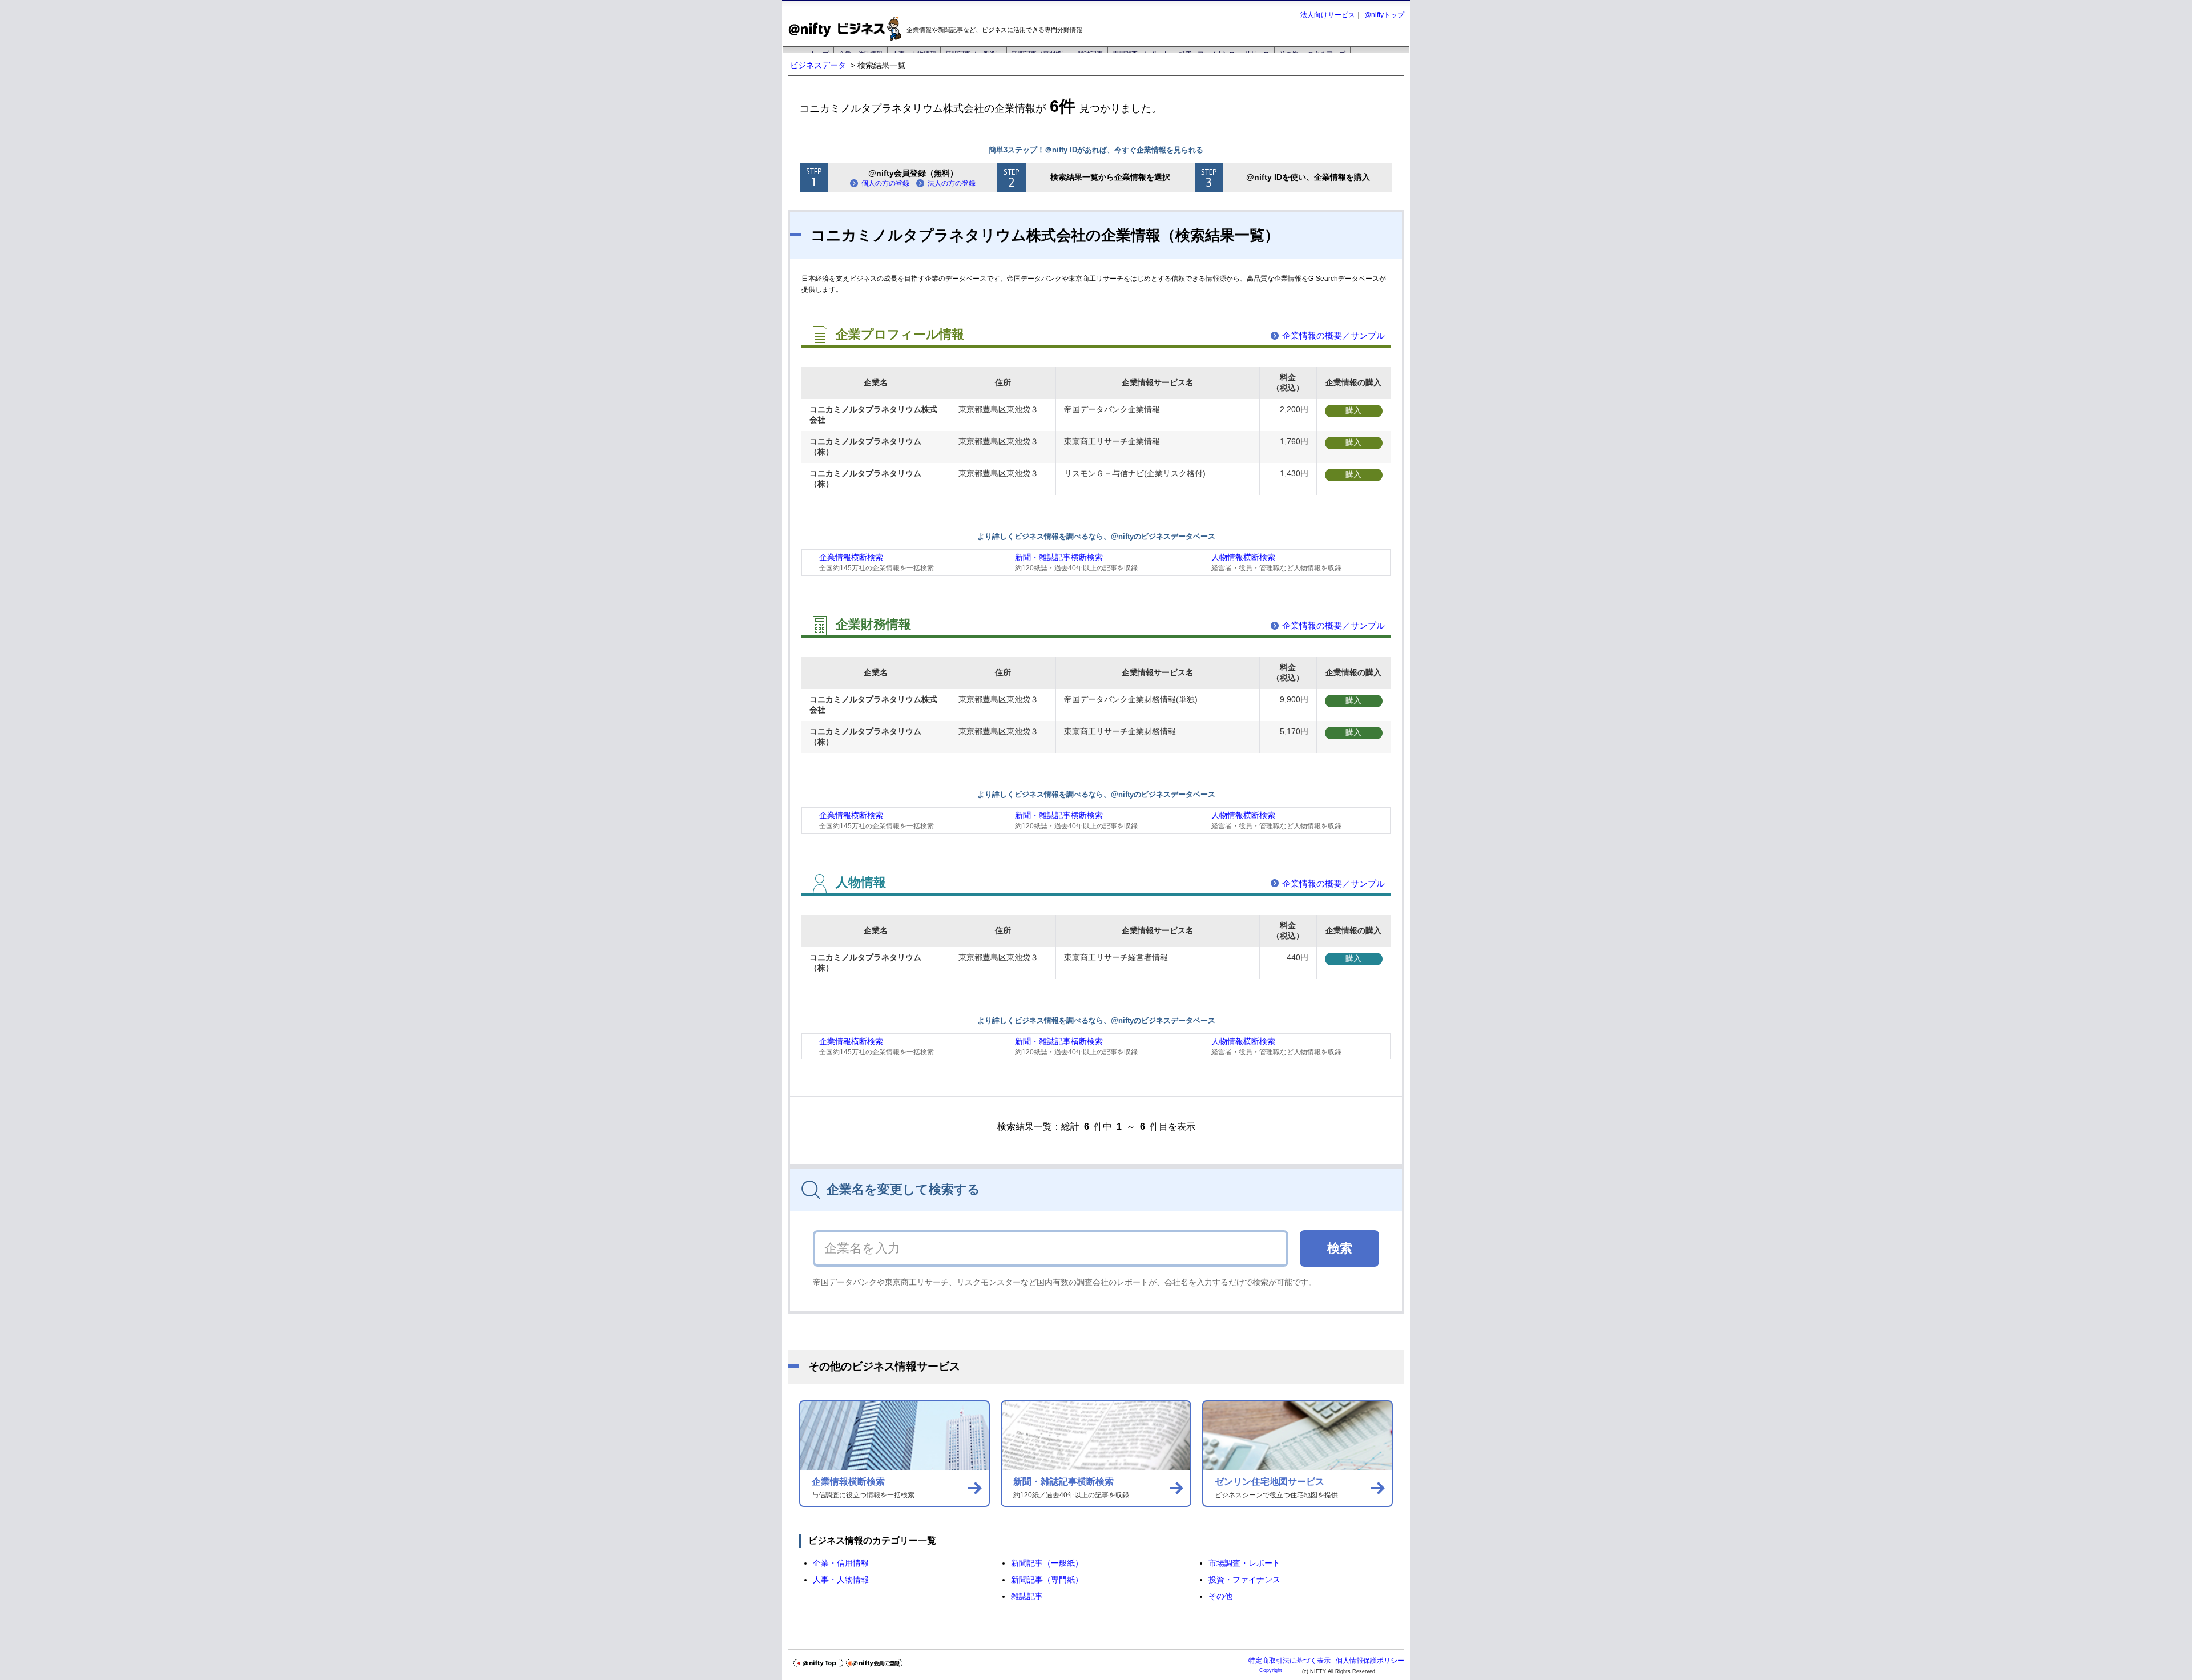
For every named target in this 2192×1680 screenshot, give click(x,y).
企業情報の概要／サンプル (1333, 335)
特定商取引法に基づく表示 (1290, 1661)
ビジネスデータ (818, 65)
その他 (1220, 1596)
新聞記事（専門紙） (1047, 1580)
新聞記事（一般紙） (1047, 1563)
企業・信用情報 (841, 1563)
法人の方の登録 (952, 183)
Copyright (1271, 1670)
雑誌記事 (1027, 1596)
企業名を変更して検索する (903, 1189)
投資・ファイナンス (1244, 1580)
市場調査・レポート (1244, 1563)
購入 (1353, 410)
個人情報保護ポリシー (1370, 1661)
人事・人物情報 (841, 1580)
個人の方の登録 (885, 183)
